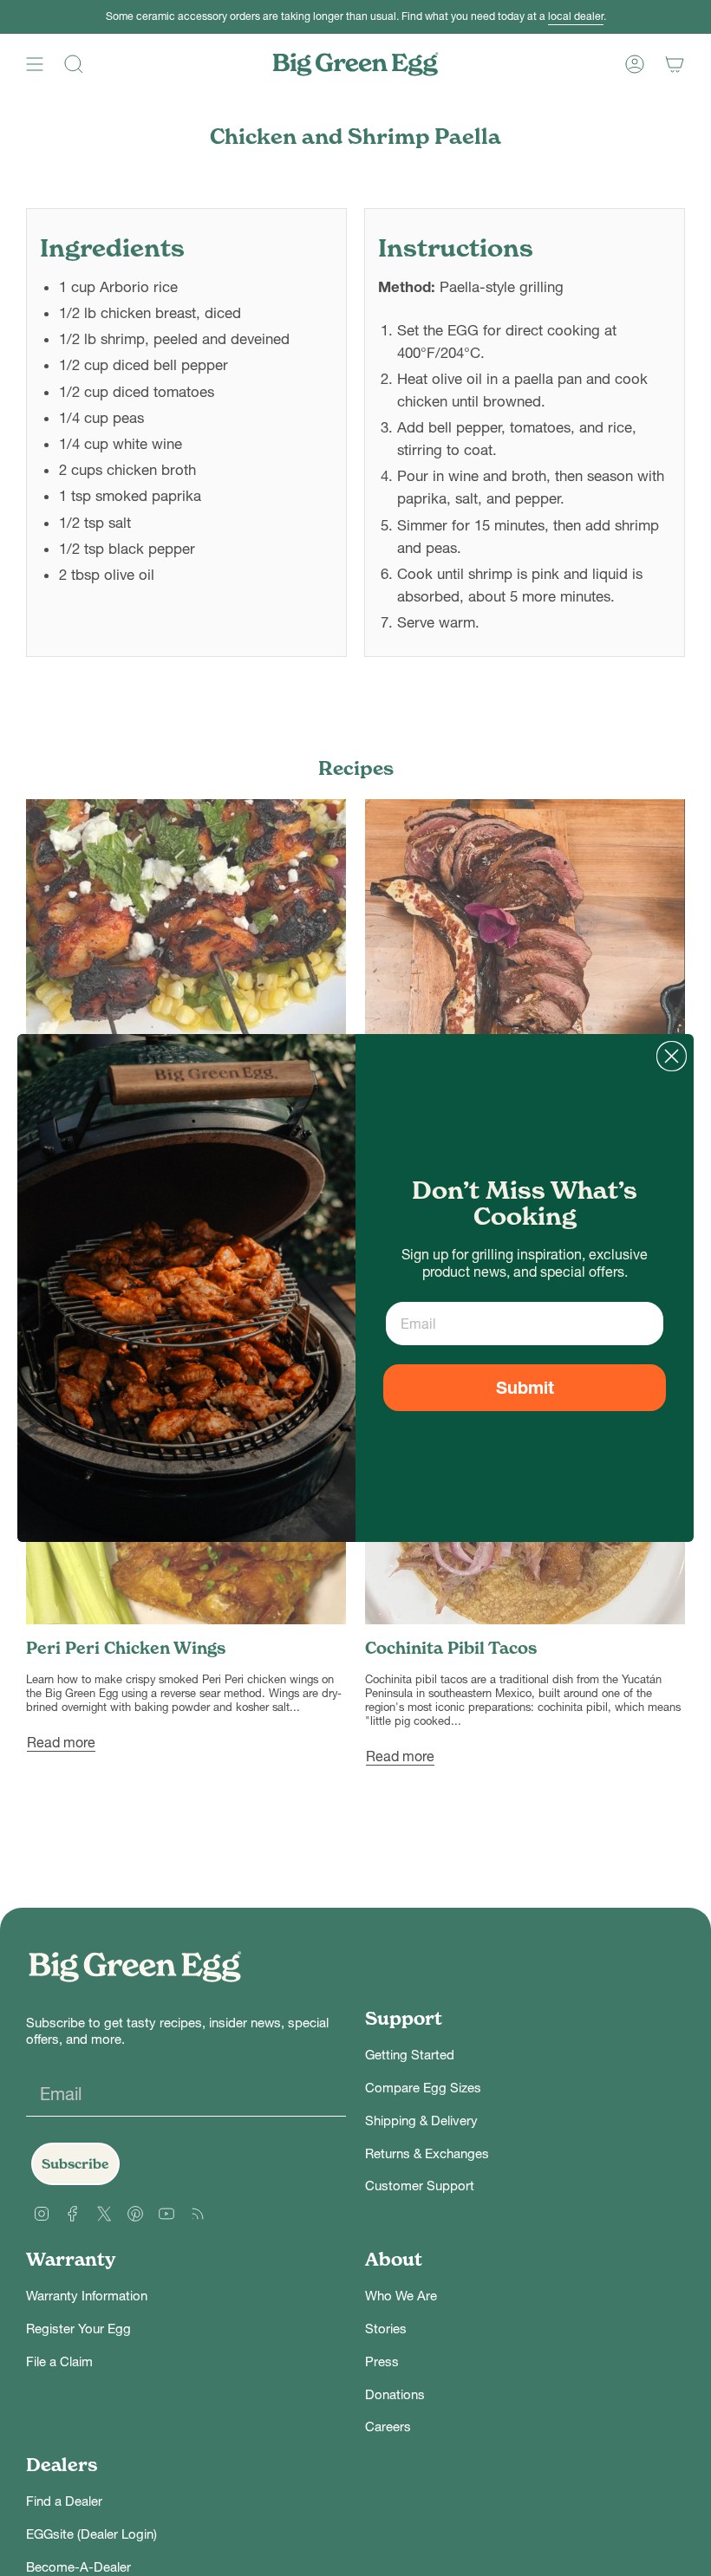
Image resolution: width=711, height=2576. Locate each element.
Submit (525, 1388)
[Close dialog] (672, 1056)
